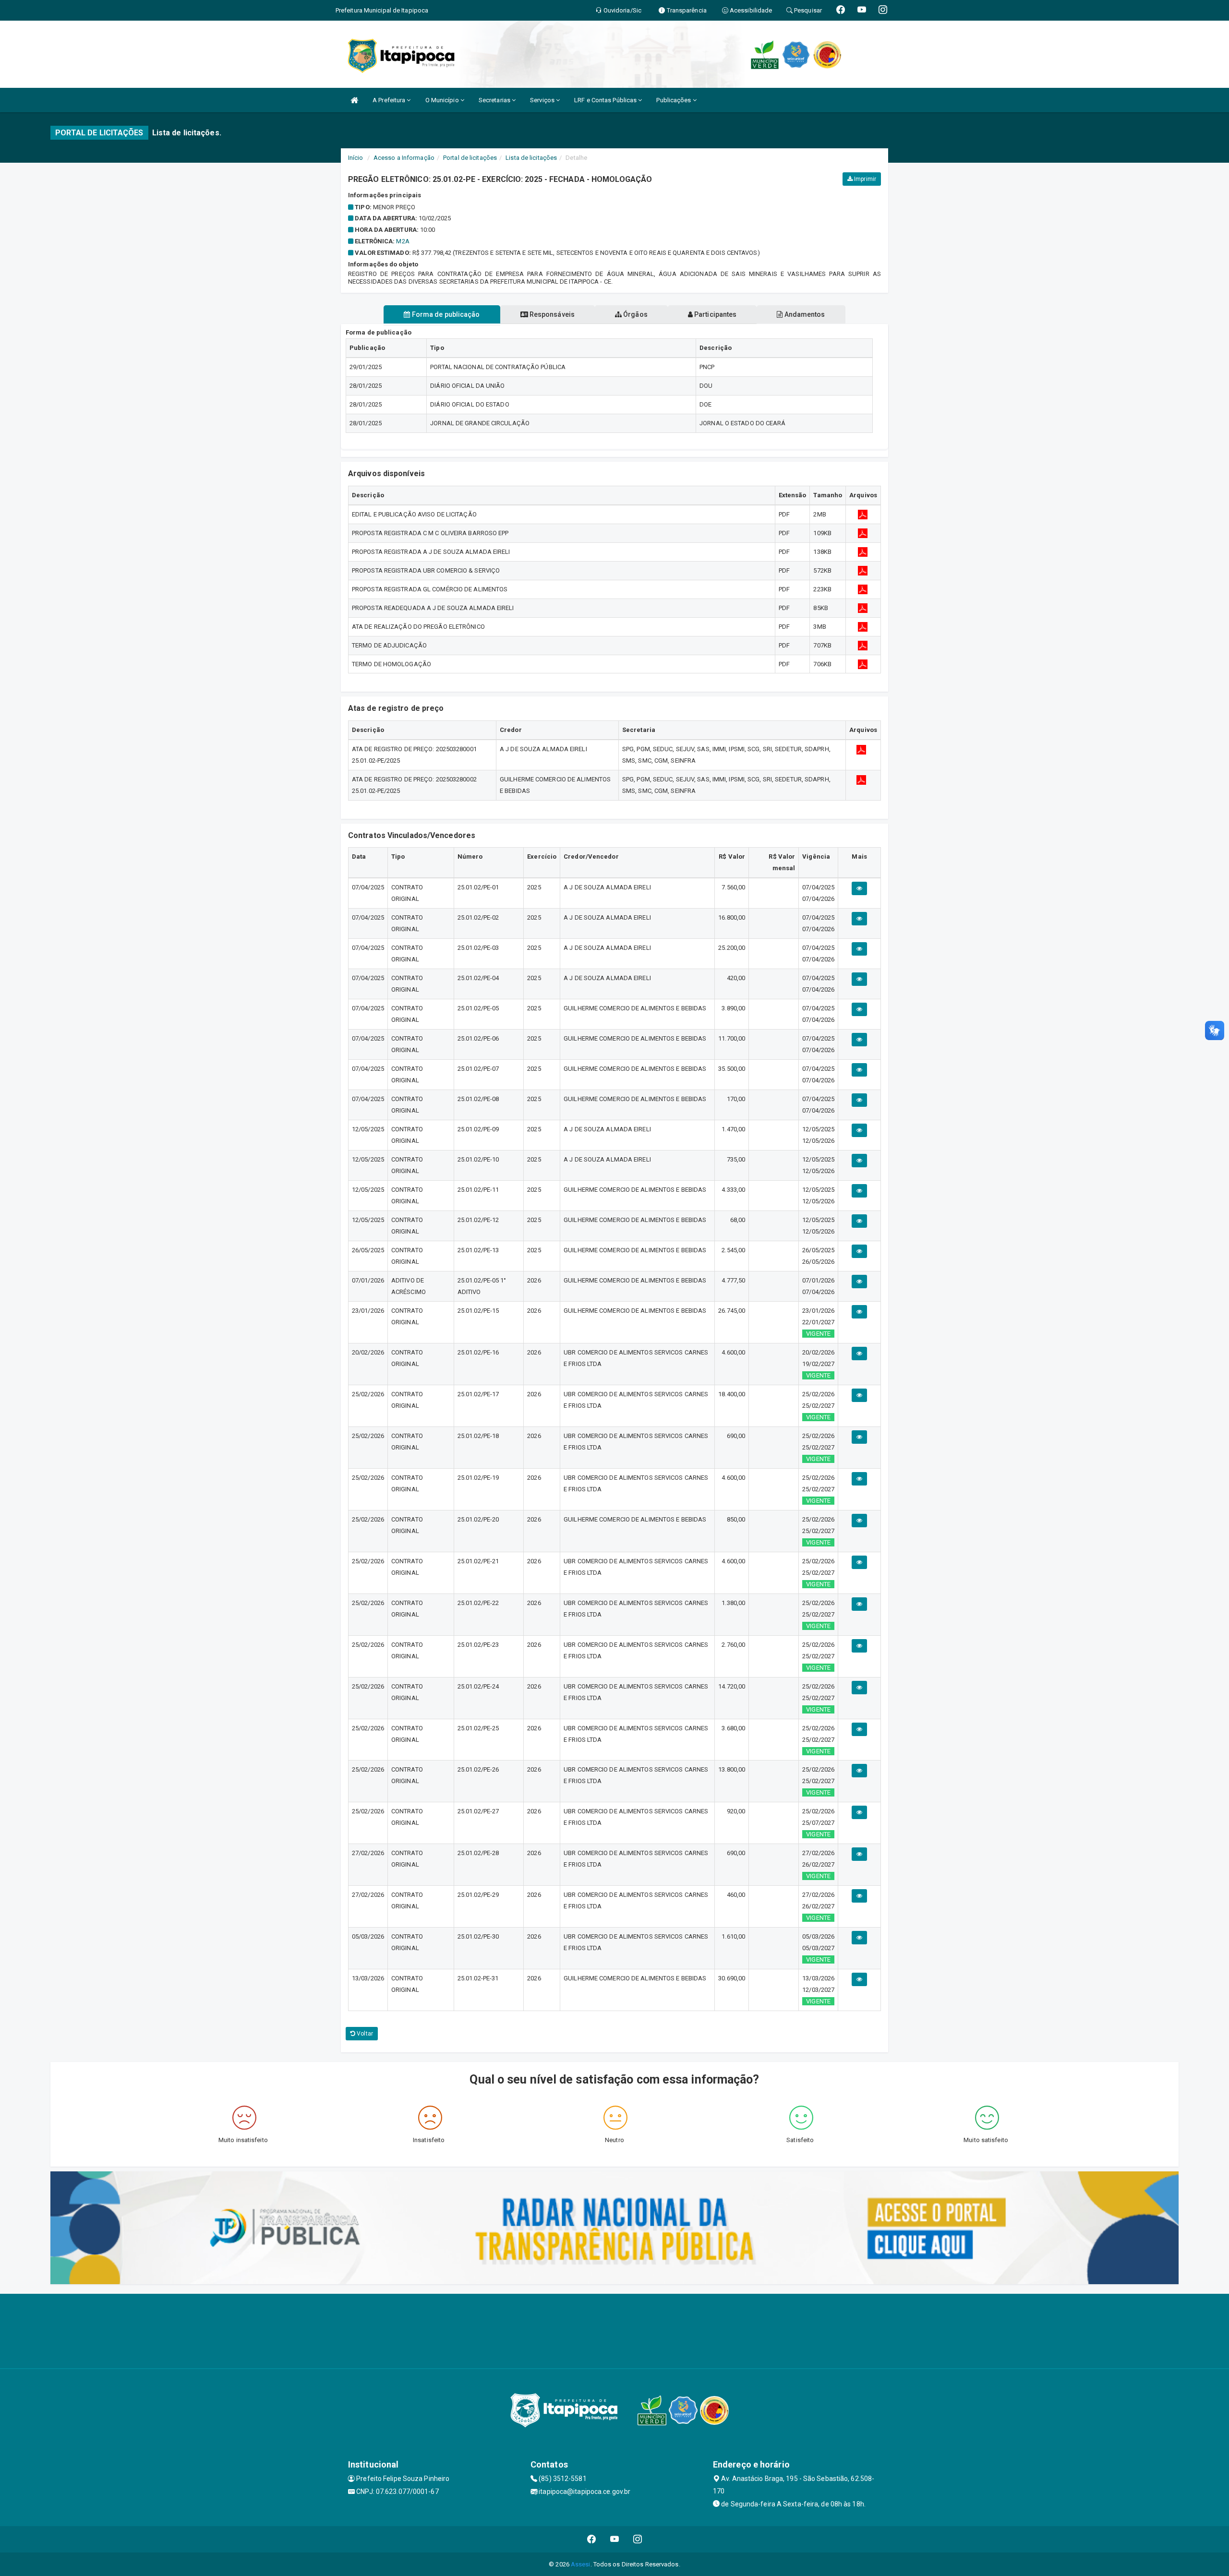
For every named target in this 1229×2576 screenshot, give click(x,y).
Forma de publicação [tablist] (445, 314)
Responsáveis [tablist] (551, 314)
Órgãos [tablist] (635, 314)
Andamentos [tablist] (804, 314)
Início (356, 158)
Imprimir (864, 179)
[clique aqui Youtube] (615, 2539)
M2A (403, 241)
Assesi (581, 2564)
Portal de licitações (470, 158)
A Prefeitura (390, 100)
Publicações (674, 100)
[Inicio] (354, 100)
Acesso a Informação (404, 158)
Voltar (364, 2034)
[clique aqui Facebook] (592, 2539)
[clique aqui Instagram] (638, 2539)
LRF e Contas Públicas (606, 100)
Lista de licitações (531, 158)
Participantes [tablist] (715, 314)
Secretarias (495, 100)
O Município (443, 100)
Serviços (543, 100)
